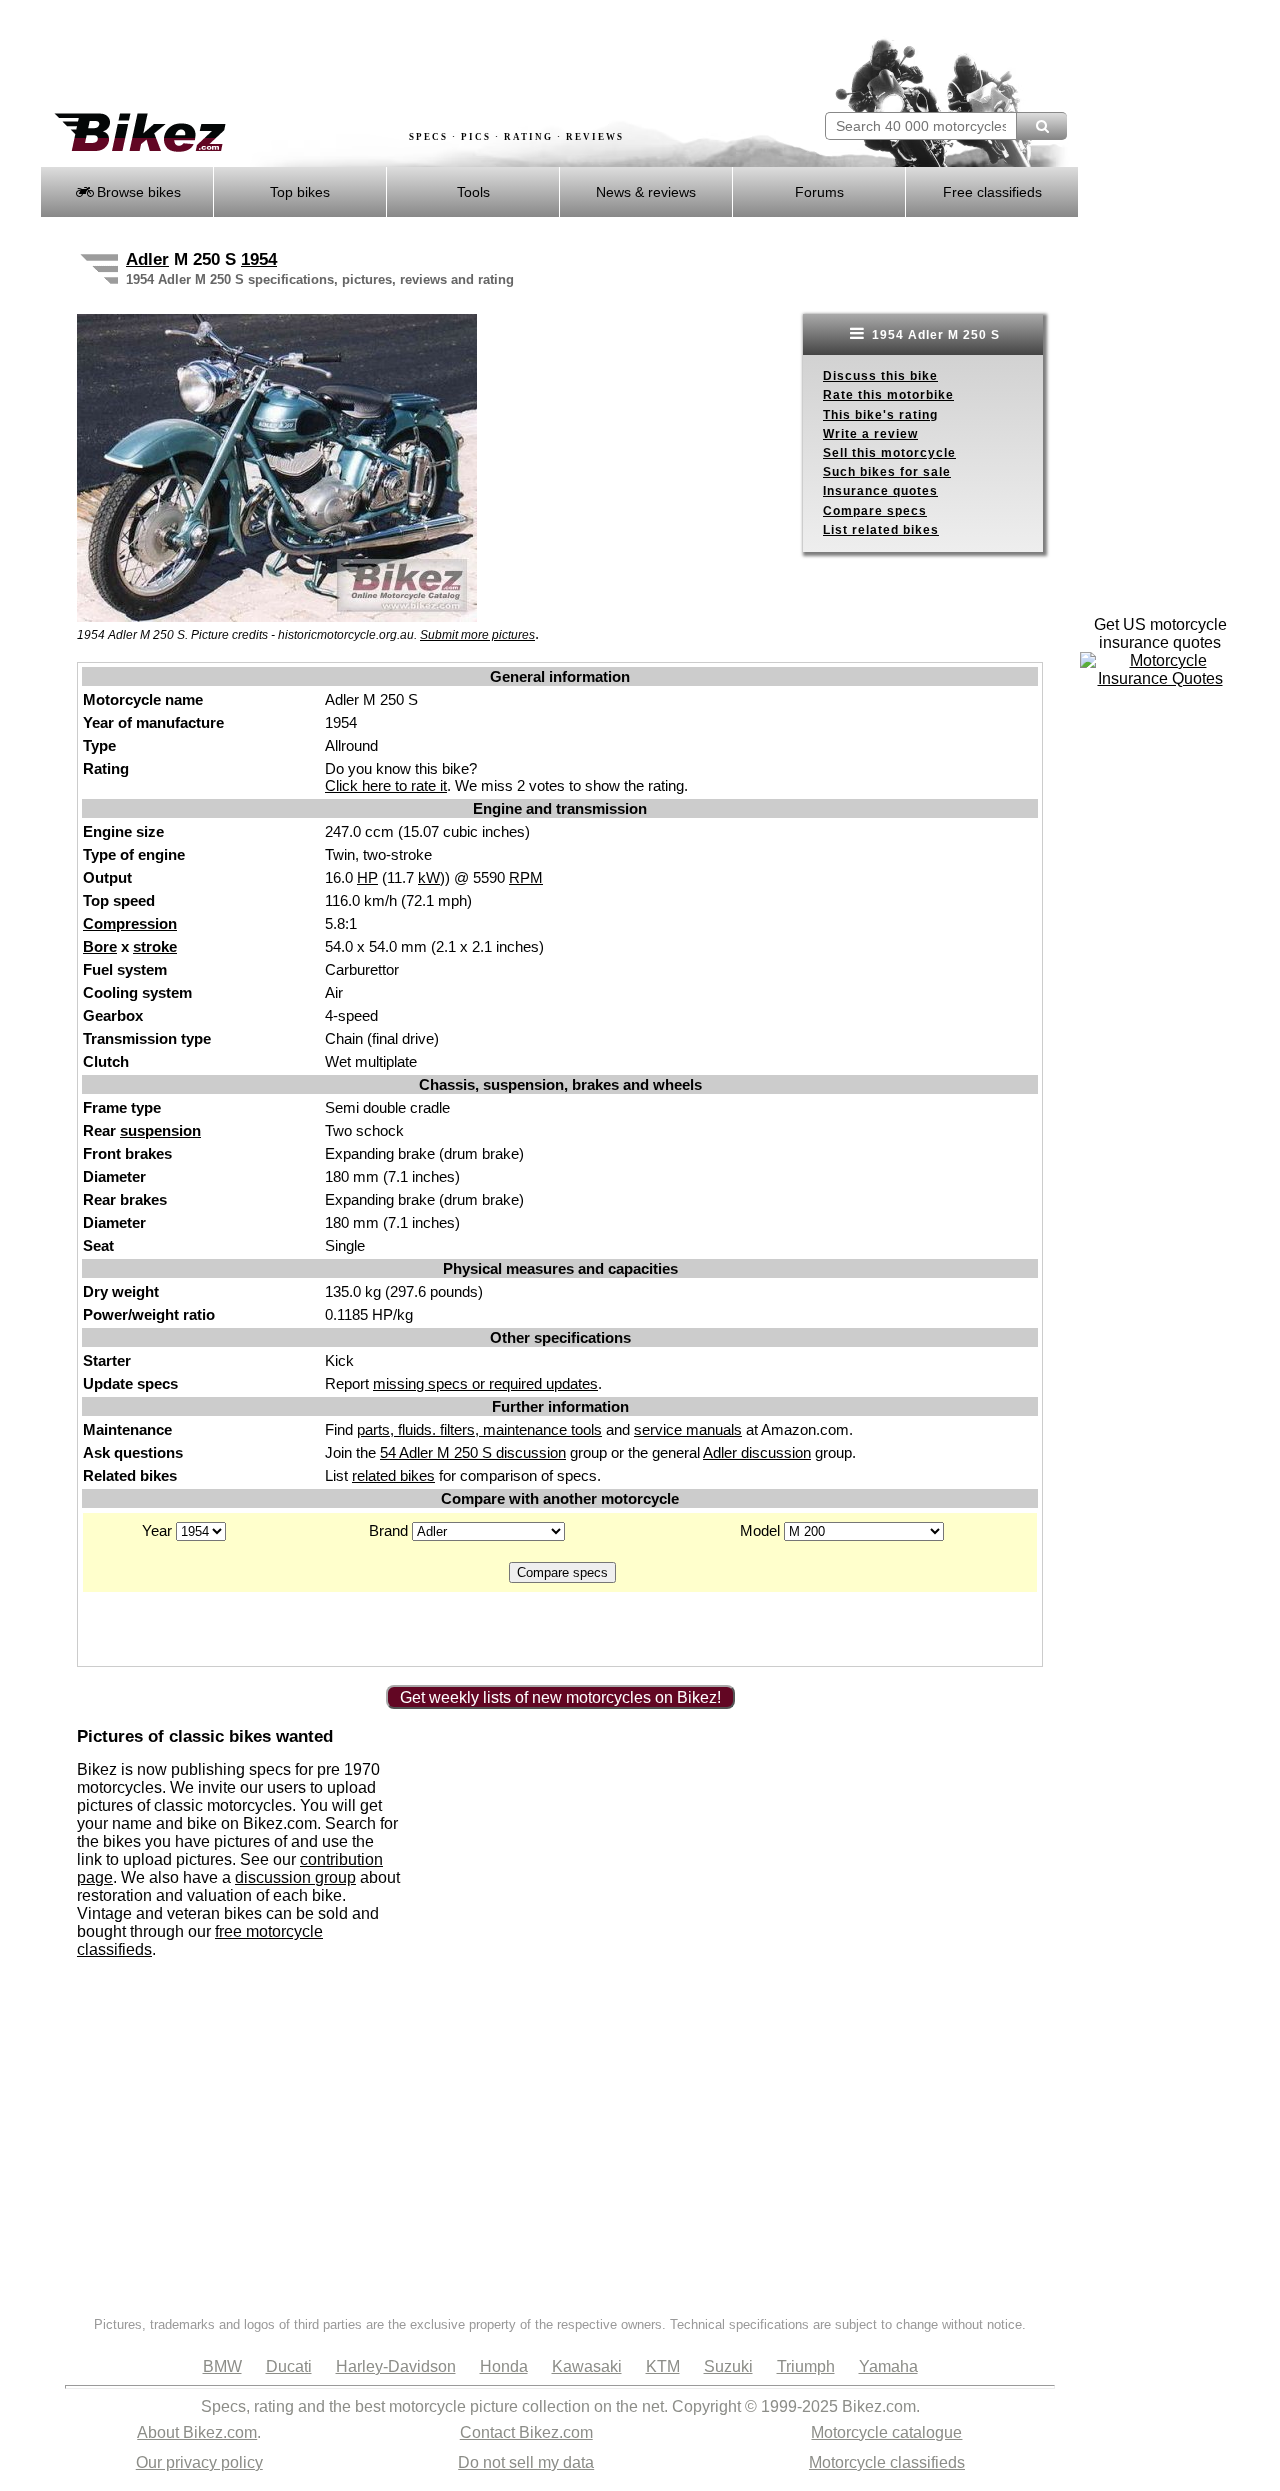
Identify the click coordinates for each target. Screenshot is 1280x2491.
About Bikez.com (197, 2432)
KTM (663, 2366)
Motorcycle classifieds (887, 2462)
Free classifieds (992, 192)
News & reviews (646, 192)
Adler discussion (757, 1452)
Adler (147, 259)
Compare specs (875, 511)
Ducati (289, 2366)
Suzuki (728, 2366)
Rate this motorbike (888, 395)
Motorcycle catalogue (886, 2432)
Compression (130, 923)
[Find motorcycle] (1041, 126)
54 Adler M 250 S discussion (473, 1452)
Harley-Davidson (396, 2366)
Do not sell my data (526, 2462)
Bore (100, 946)
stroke (155, 946)
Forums (819, 192)
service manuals (688, 1429)
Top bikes (300, 192)
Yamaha (888, 2366)
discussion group (295, 1877)
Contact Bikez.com (526, 2432)
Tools (473, 192)
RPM (526, 877)
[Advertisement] (404, 57)
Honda (504, 2366)
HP (367, 877)
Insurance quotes (880, 491)
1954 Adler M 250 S (934, 335)
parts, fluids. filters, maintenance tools (479, 1429)
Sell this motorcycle (889, 453)
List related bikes (881, 530)
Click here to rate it (386, 785)
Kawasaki (587, 2366)
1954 (259, 259)
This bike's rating (880, 415)
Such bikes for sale (887, 472)
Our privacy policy (199, 2462)
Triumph (806, 2366)
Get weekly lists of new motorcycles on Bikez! (560, 1697)
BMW (222, 2366)
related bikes (393, 1475)
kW (429, 877)
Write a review (870, 434)
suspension (160, 1130)
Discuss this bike (880, 376)
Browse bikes (137, 192)
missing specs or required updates (485, 1383)
